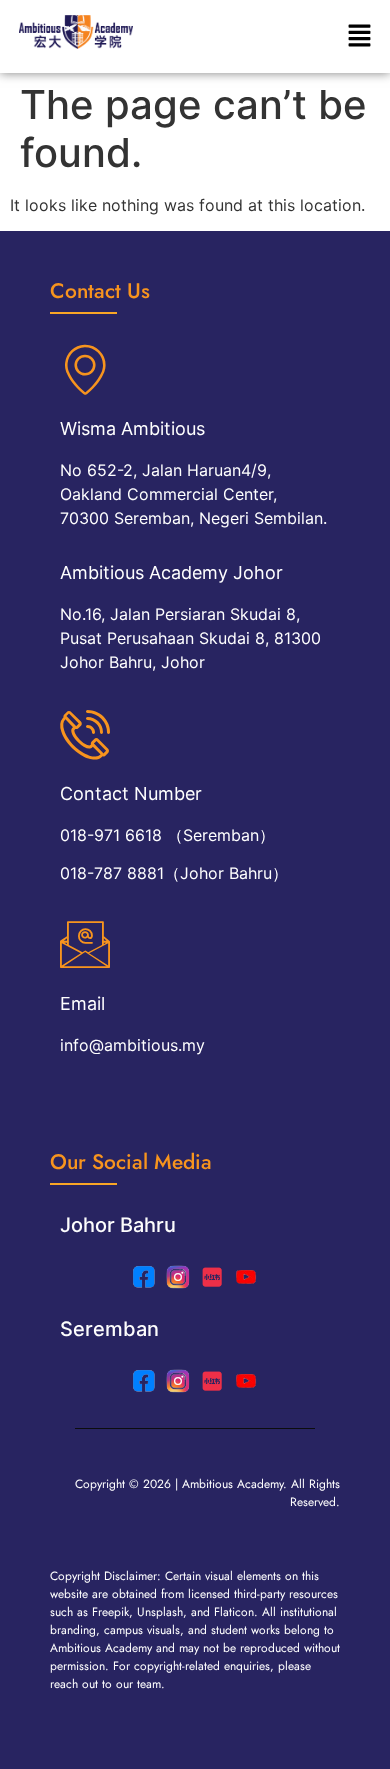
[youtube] (246, 1277)
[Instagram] (178, 1277)
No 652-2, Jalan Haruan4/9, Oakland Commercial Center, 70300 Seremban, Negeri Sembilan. (193, 494)
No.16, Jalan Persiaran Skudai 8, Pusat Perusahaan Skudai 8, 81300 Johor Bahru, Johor (190, 638)
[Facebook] (144, 1381)
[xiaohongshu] (212, 1277)
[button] (360, 36)
